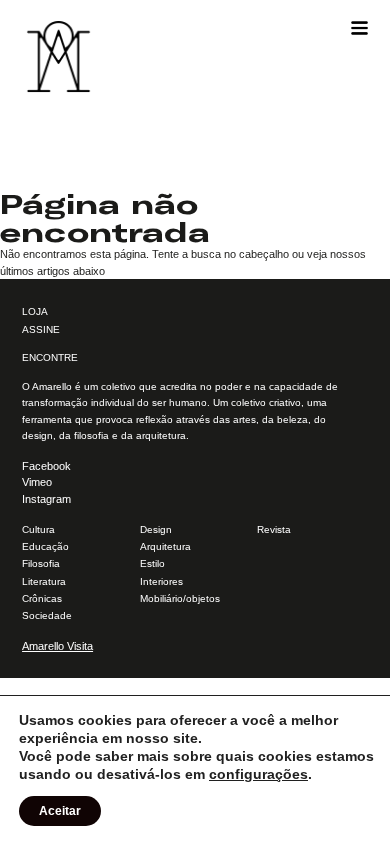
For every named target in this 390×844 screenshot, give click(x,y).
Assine (41, 329)
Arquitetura (165, 546)
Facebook (46, 466)
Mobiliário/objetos (180, 598)
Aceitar (60, 811)
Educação (45, 546)
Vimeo (37, 482)
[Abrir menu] (359, 28)
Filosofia (41, 563)
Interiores (161, 581)
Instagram (46, 499)
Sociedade (47, 615)
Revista (274, 529)
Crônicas (42, 598)
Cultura (38, 529)
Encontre (50, 357)
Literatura (44, 581)
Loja (35, 311)
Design (156, 529)
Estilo (152, 563)
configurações (258, 774)
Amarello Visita (57, 646)
